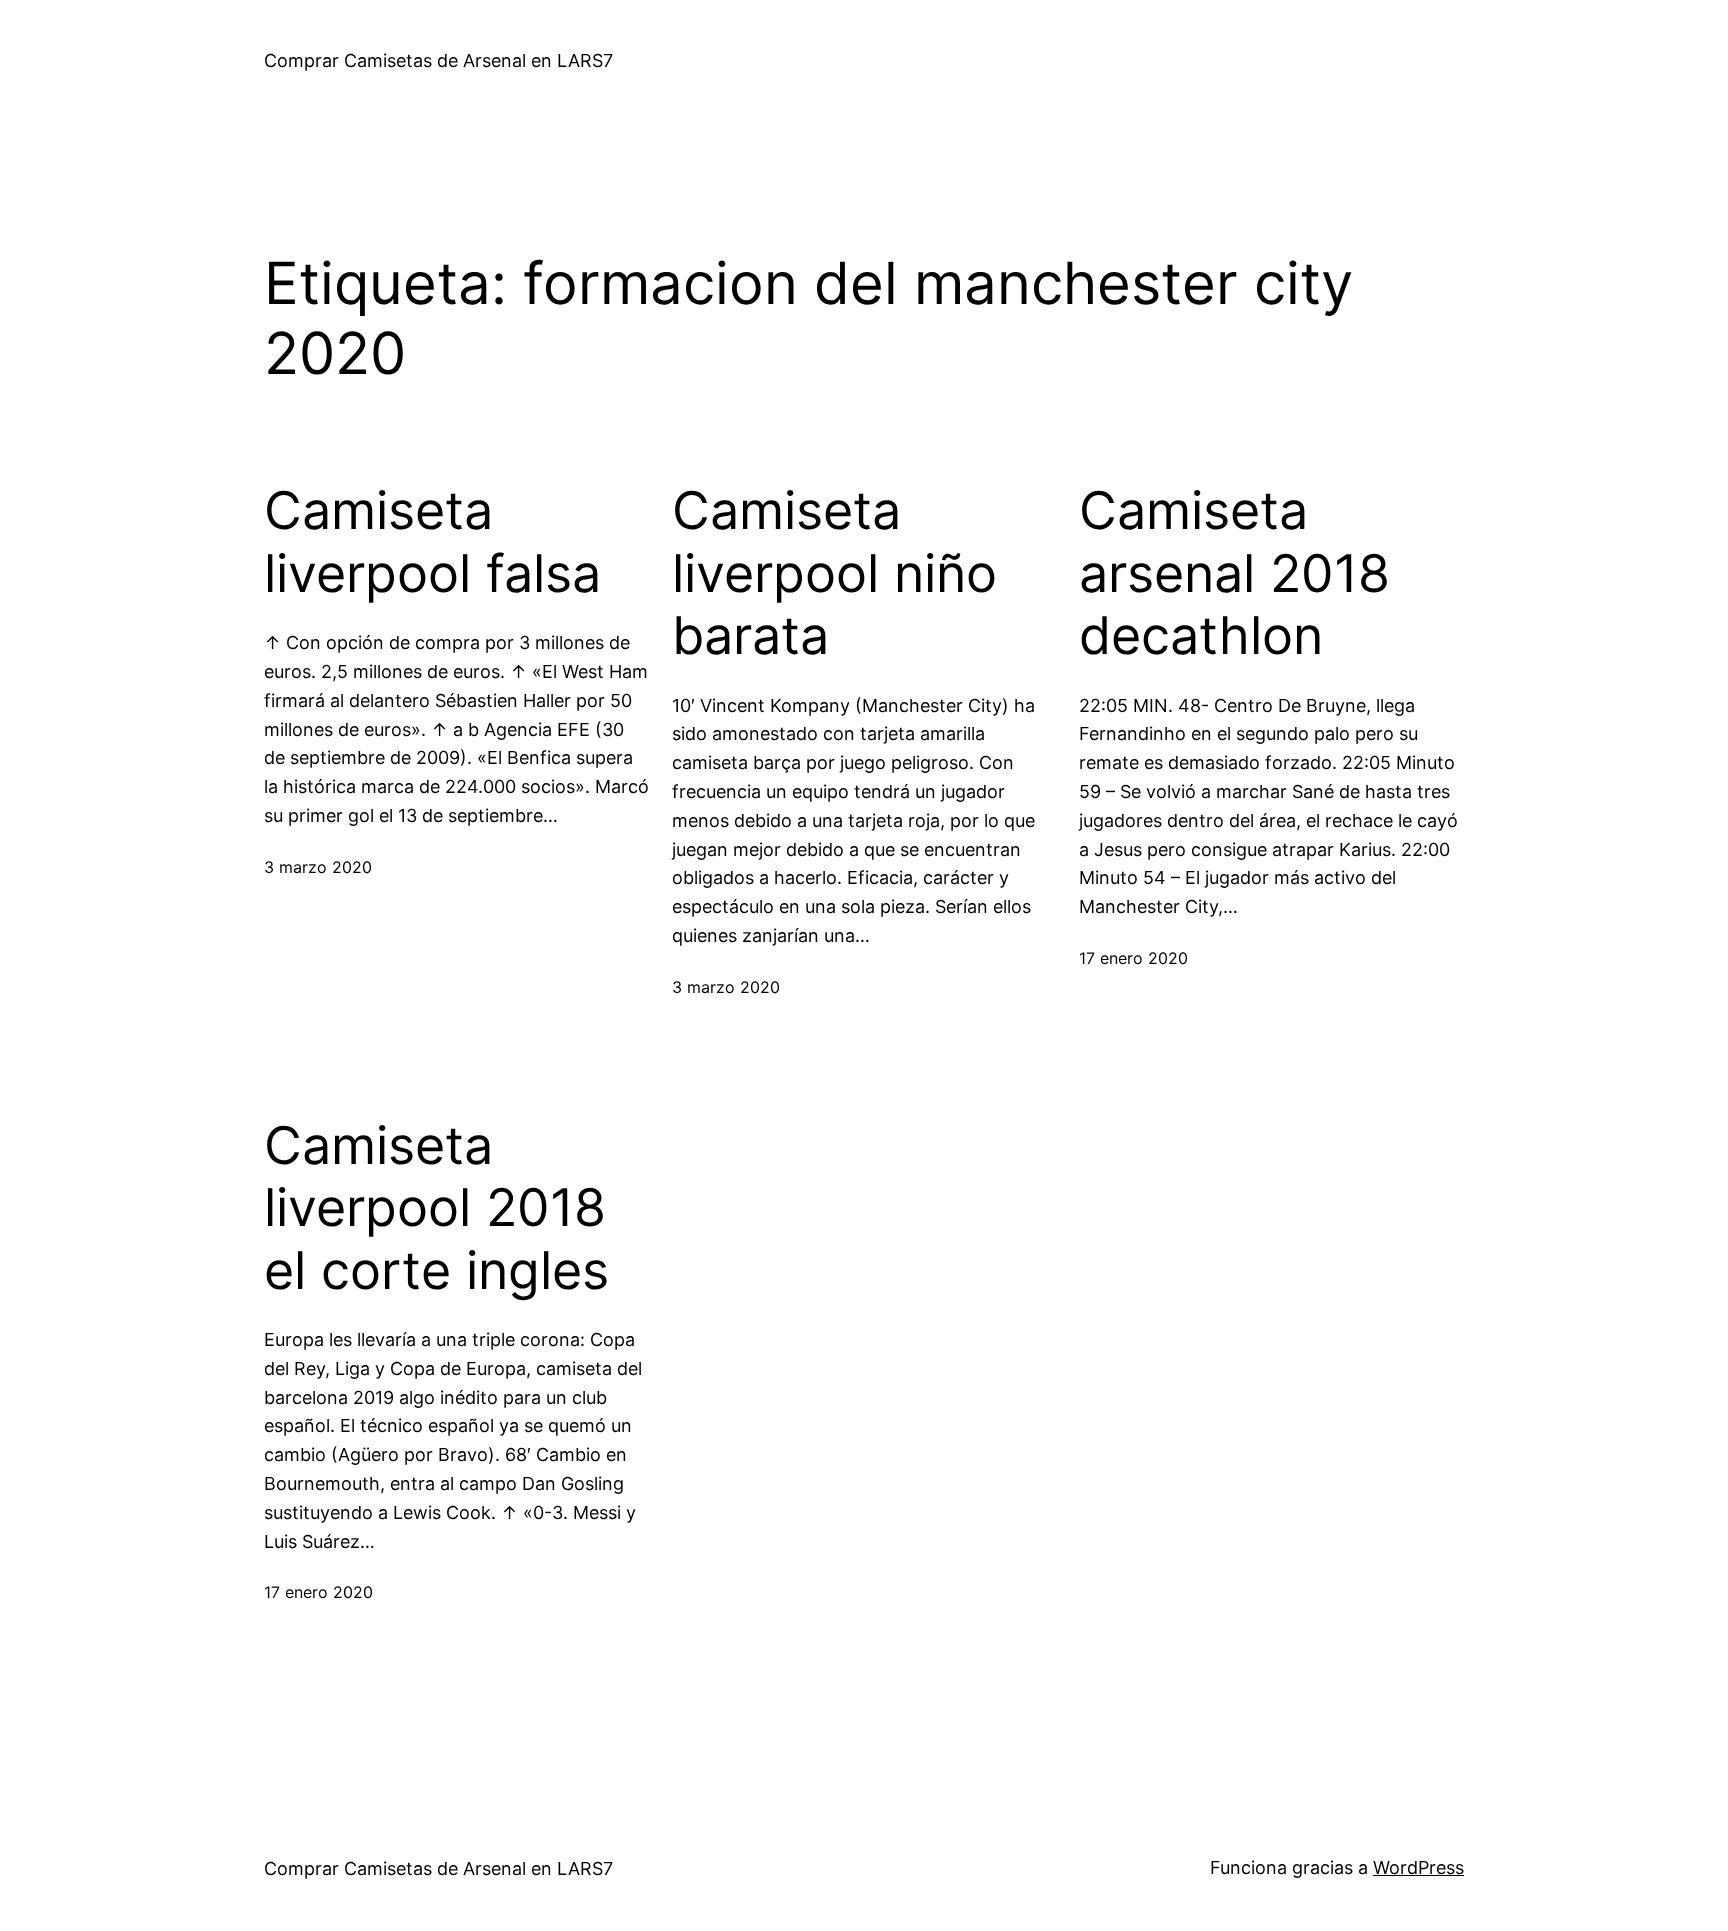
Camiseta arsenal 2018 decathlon (1234, 573)
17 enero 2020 (1133, 958)
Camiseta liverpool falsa (432, 542)
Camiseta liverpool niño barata (834, 573)
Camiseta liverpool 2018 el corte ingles (436, 1208)
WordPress (1418, 1867)
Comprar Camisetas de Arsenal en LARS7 (438, 60)
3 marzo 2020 (318, 867)
